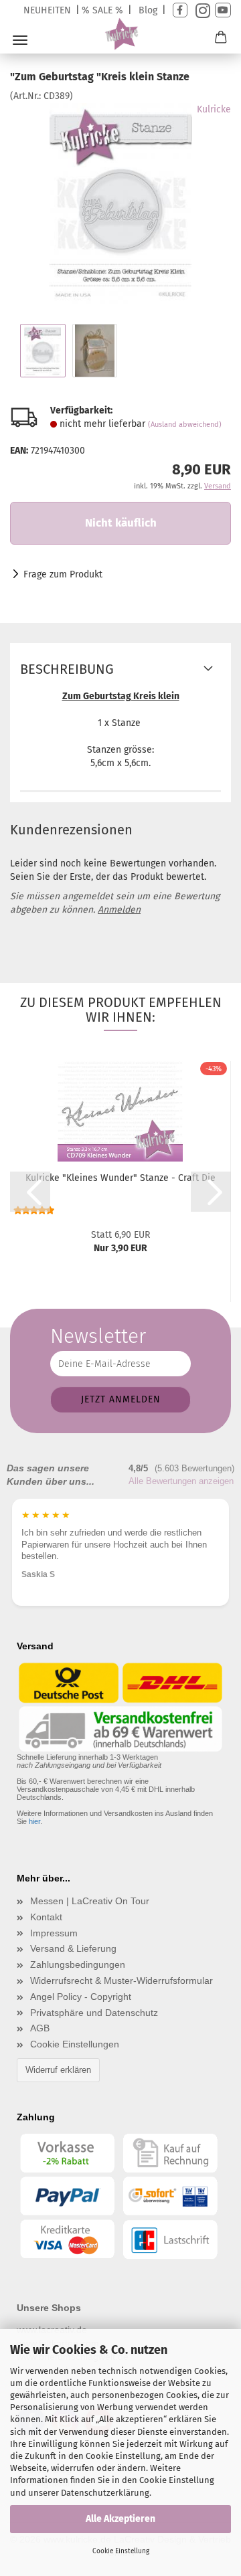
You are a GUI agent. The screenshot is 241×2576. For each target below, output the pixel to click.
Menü (20, 40)
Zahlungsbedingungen (78, 1964)
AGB (40, 2028)
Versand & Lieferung (73, 1948)
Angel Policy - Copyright (81, 1997)
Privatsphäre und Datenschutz (94, 2013)
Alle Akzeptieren (120, 2519)
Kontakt (46, 1917)
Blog (148, 10)
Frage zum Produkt (63, 574)
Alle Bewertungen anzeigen (181, 1481)
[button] (30, 1192)
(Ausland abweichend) (185, 425)
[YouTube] (223, 10)
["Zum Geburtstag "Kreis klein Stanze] (120, 203)
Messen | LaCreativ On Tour (90, 1901)
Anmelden (119, 910)
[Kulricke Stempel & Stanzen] (121, 34)
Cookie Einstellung (121, 2551)
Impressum (54, 1933)
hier (34, 1821)
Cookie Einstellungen (75, 2044)
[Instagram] (201, 10)
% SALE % (102, 10)
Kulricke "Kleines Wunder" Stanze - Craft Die (120, 1178)
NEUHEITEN (47, 10)
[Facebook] (180, 10)
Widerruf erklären (58, 2070)
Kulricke (214, 109)
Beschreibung (67, 669)
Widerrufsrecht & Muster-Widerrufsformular (122, 1981)
